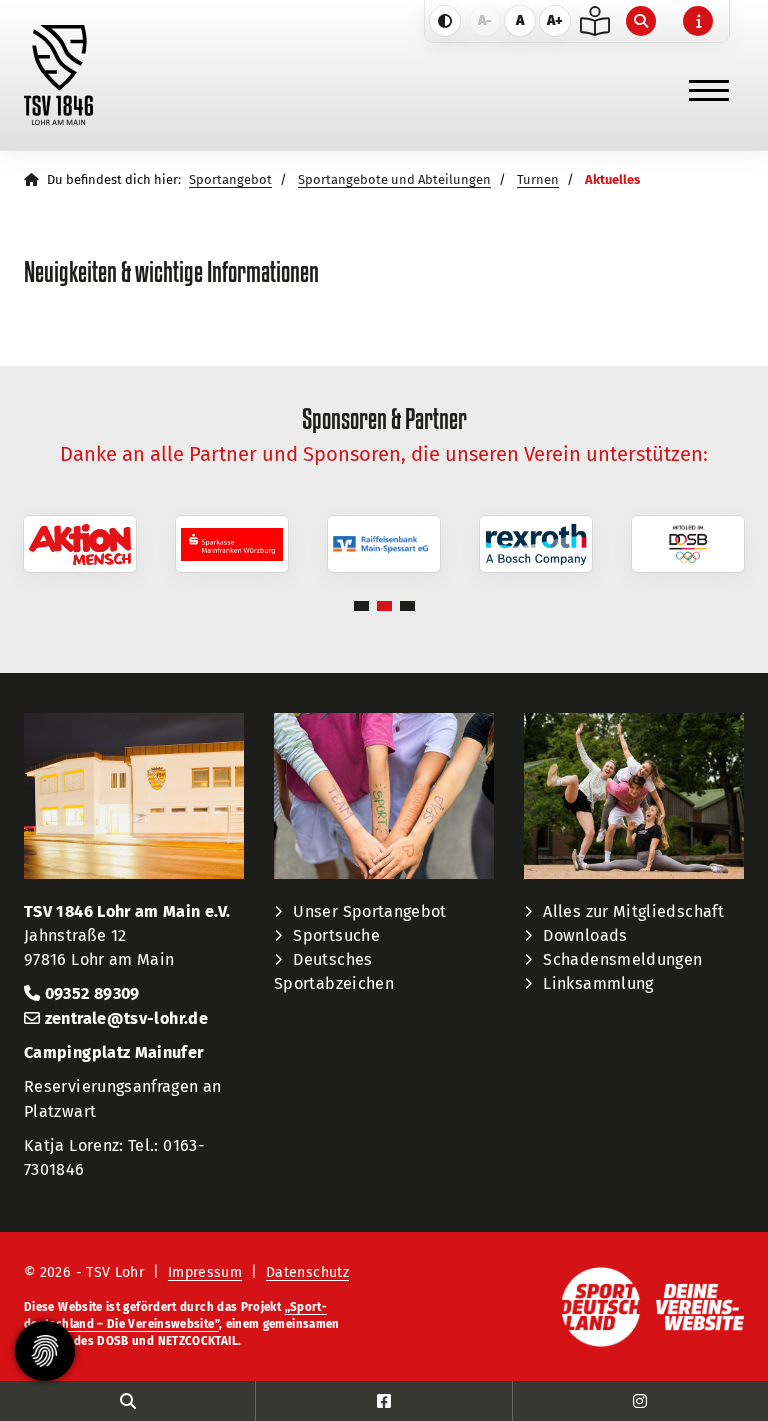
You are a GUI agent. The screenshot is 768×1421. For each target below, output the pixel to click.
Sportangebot (230, 179)
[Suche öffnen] (643, 21)
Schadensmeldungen (622, 959)
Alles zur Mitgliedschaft (633, 911)
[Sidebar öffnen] (700, 21)
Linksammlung (598, 983)
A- (485, 20)
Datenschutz (307, 1272)
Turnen (538, 179)
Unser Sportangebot (369, 911)
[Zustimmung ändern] (45, 1351)
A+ (555, 20)
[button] (361, 606)
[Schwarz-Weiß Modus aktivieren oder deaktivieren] (445, 21)
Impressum (205, 1272)
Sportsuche (336, 935)
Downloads (585, 935)
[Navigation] (709, 82)
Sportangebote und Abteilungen (394, 179)
